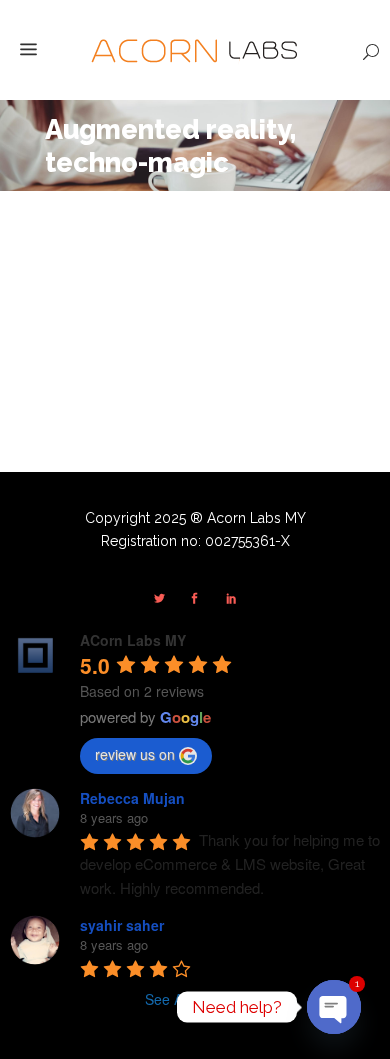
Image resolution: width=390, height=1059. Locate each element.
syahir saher (122, 925)
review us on (135, 754)
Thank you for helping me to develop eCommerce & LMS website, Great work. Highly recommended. (232, 863)
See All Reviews (195, 999)
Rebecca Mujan (132, 798)
